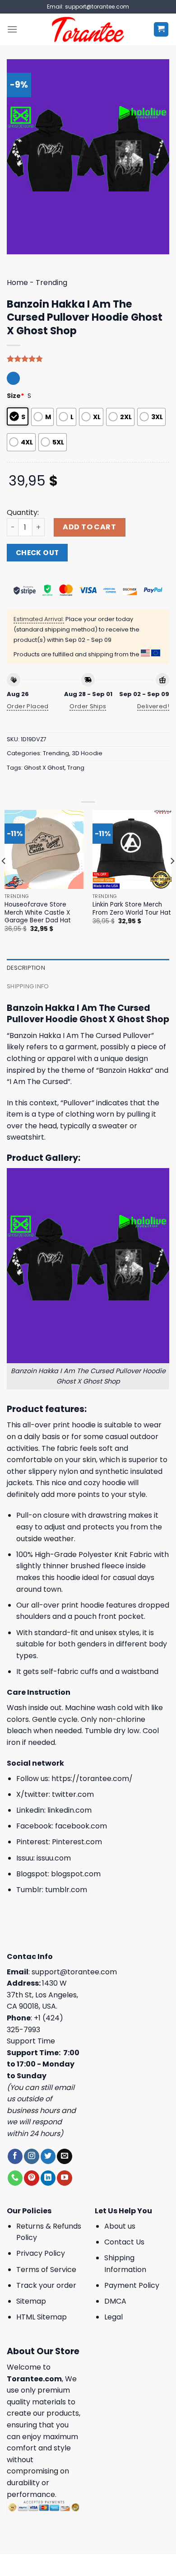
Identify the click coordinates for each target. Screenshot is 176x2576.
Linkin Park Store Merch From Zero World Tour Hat (132, 909)
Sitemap (31, 2301)
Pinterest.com (77, 1842)
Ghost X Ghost (44, 768)
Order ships (88, 706)
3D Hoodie (87, 753)
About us (120, 2226)
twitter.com (73, 1794)
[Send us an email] (64, 2156)
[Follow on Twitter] (48, 2156)
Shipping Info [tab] (28, 986)
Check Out (37, 553)
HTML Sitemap (42, 2317)
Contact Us (124, 2242)
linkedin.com (69, 1810)
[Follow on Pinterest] (31, 2178)
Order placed (28, 706)
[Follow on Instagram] (31, 2156)
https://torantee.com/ (92, 1779)
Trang (76, 768)
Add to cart (89, 527)
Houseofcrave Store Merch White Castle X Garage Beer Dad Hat (38, 913)
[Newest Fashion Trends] (88, 29)
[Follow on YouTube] (64, 2178)
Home (17, 283)
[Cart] (161, 30)
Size (16, 396)
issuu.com (54, 1858)
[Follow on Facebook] (15, 2156)
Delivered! (153, 706)
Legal (113, 2317)
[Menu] (12, 29)
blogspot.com (76, 1874)
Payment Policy (132, 2285)
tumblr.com (66, 1890)
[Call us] (15, 2178)
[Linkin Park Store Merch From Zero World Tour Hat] (132, 849)
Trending (51, 283)
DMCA (115, 2301)
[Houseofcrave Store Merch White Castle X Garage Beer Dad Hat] (44, 849)
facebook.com (81, 1826)
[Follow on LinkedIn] (48, 2178)
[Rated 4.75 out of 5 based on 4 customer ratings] (88, 359)
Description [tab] (26, 968)
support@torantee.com (74, 1972)
